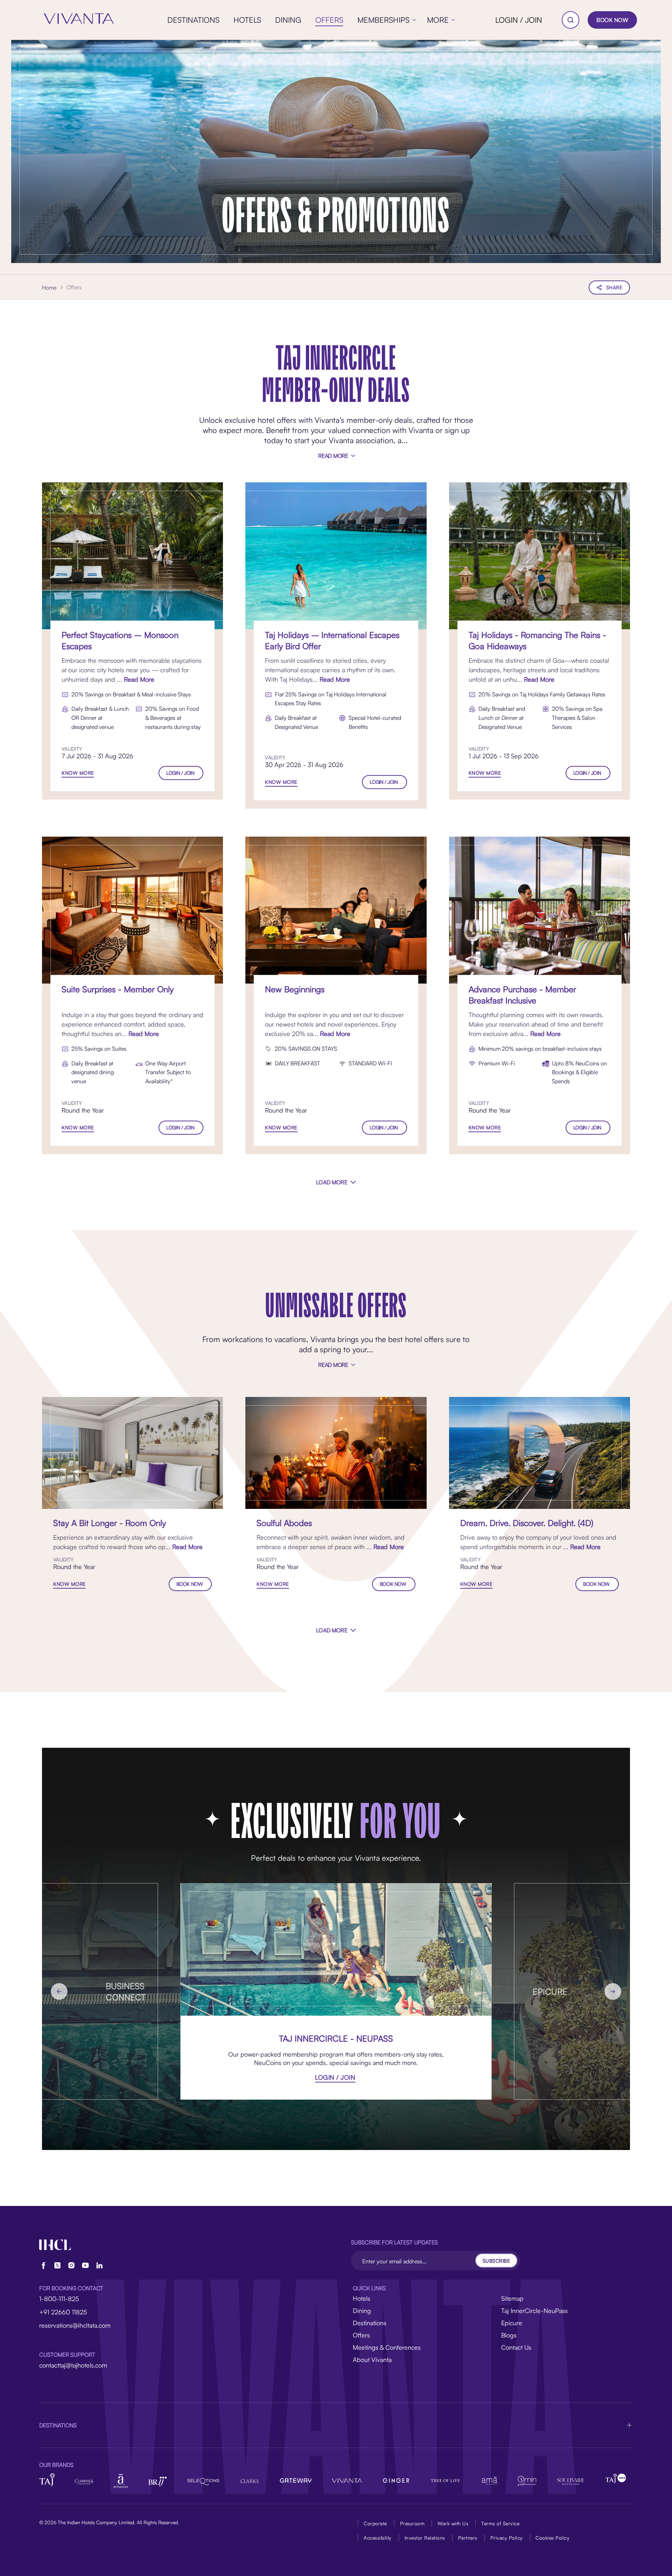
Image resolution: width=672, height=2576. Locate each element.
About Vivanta (372, 2359)
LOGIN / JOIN (519, 20)
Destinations (370, 2323)
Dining (362, 2311)
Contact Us (516, 2347)
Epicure (512, 2323)
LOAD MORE (332, 1182)
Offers (361, 2335)
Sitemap (512, 2298)
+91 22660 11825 (63, 2312)
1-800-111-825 (59, 2299)
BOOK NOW (612, 20)
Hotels (362, 2298)
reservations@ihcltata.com (75, 2325)
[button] (336, 2425)
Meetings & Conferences (387, 2347)
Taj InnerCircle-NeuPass (534, 2311)
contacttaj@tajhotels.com (73, 2365)
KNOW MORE (78, 773)
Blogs (509, 2335)
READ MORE (333, 456)
